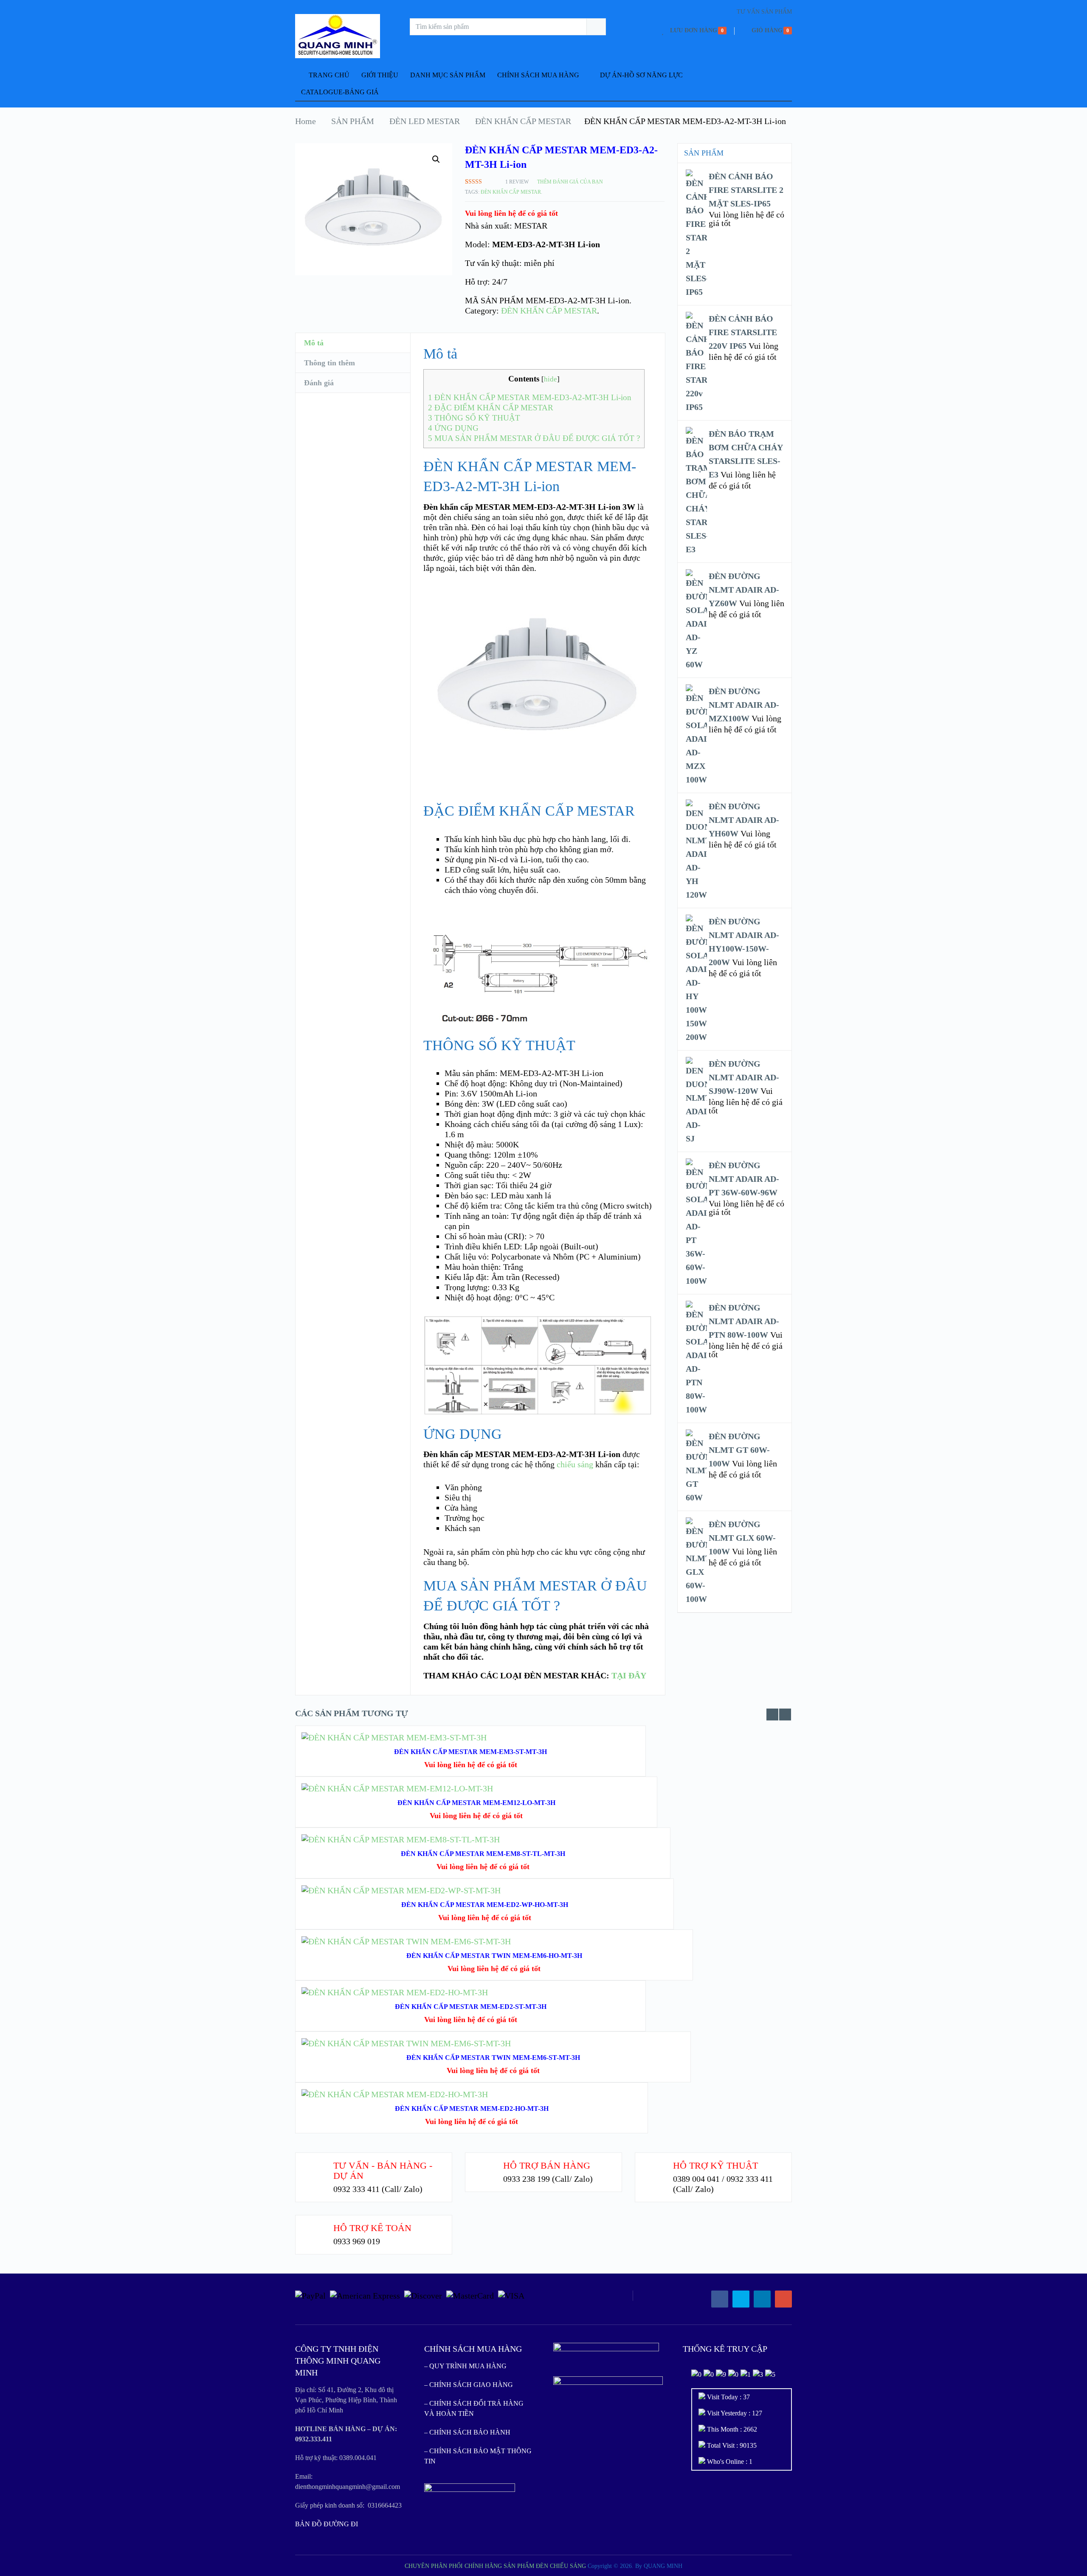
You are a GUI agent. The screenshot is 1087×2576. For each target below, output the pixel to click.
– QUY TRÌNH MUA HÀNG (465, 2366)
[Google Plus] (783, 2299)
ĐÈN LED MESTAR (425, 121)
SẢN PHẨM (353, 121)
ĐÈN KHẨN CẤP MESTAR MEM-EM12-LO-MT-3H (476, 1803)
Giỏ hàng (767, 30)
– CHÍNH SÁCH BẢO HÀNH (467, 2432)
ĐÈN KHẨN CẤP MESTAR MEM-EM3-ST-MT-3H (470, 1752)
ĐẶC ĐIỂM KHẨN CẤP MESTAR (491, 408)
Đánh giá (319, 383)
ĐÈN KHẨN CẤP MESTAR (523, 121)
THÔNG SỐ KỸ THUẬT (474, 418)
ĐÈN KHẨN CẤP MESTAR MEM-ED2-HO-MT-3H (472, 2109)
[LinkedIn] (762, 2299)
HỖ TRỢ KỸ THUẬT (715, 2165)
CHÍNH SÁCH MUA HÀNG (538, 75)
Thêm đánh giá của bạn (570, 182)
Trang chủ (328, 75)
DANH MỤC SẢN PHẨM (448, 75)
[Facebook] (720, 2299)
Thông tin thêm (329, 363)
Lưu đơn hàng (694, 30)
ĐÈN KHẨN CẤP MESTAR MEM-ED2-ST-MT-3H (471, 2007)
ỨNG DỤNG (453, 428)
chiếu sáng (575, 1464)
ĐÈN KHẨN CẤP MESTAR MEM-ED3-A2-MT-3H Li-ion (530, 397)
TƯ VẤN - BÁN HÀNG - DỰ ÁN (383, 2171)
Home (306, 121)
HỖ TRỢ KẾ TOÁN (372, 2228)
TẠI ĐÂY (629, 1675)
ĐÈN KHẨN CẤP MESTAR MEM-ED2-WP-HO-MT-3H (485, 1905)
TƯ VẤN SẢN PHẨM (764, 12)
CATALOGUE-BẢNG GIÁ (340, 92)
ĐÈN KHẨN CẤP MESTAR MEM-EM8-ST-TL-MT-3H (483, 1854)
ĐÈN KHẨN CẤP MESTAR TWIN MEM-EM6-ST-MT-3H (493, 2058)
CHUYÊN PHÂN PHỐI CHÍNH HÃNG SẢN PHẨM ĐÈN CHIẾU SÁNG (495, 2566)
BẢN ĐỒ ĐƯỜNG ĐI (327, 2524)
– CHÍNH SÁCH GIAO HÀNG (469, 2385)
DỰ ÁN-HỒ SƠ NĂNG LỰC (641, 75)
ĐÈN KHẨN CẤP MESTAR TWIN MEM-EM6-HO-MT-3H (494, 1956)
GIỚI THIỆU (380, 75)
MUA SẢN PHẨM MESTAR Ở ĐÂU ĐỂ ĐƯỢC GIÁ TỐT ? (534, 438)
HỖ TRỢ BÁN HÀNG (547, 2165)
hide (551, 379)
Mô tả (314, 343)
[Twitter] (741, 2299)
